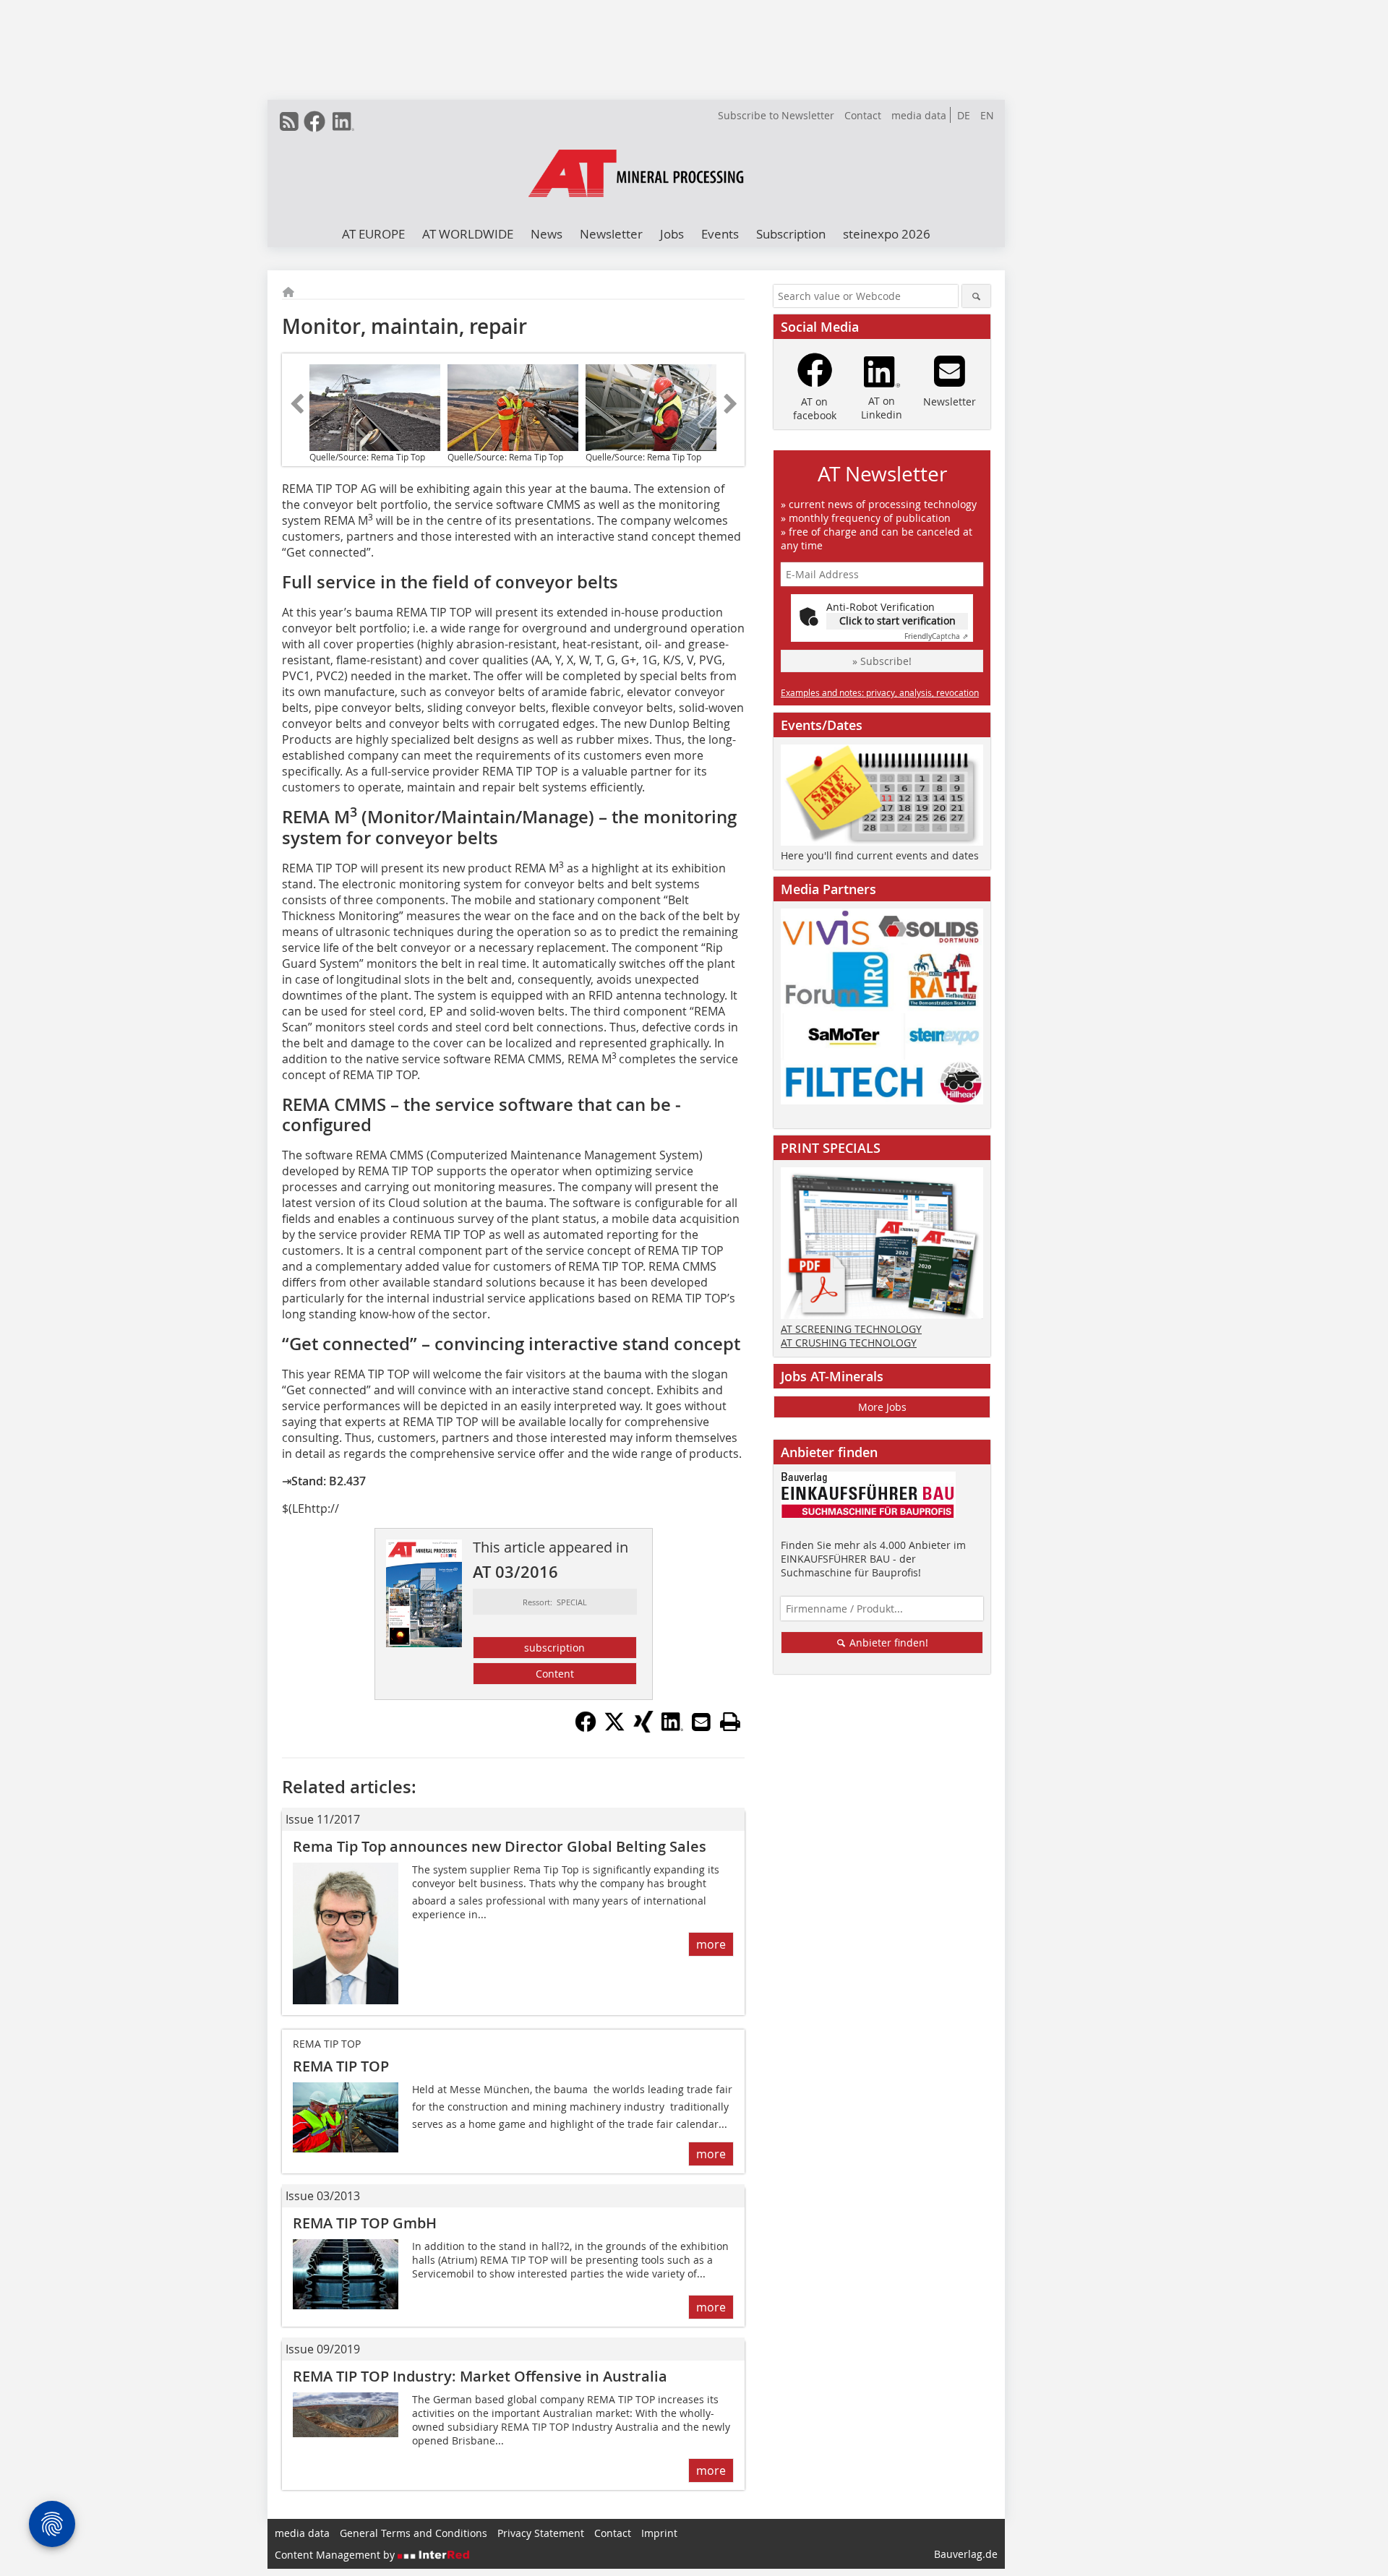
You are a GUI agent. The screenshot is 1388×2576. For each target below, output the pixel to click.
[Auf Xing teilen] (643, 1728)
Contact (863, 115)
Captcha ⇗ (936, 636)
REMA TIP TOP (341, 2066)
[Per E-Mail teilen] (701, 1722)
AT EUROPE (373, 234)
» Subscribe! (882, 661)
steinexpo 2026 (887, 234)
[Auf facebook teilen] (586, 1728)
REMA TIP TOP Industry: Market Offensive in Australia (480, 2376)
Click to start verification (898, 621)
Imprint (659, 2533)
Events (720, 234)
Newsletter (611, 234)
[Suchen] (976, 296)
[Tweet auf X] (614, 1728)
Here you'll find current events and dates (880, 855)
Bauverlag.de (966, 2554)
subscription (554, 1648)
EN (987, 115)
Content (555, 1674)
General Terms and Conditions (414, 2533)
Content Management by (336, 2555)
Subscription (791, 234)
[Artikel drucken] (730, 1722)
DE (964, 115)
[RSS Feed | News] (289, 121)
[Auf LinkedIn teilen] (672, 1728)
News (547, 234)
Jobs (672, 234)
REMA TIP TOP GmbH (365, 2223)
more (711, 1944)
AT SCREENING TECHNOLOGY (851, 1329)
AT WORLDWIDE (468, 234)
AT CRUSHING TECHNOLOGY (849, 1343)
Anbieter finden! (887, 1643)
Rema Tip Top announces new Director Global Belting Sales (500, 1846)
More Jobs (882, 1407)
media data (919, 115)
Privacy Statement (541, 2533)
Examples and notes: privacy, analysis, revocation (880, 692)
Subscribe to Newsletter (776, 115)
